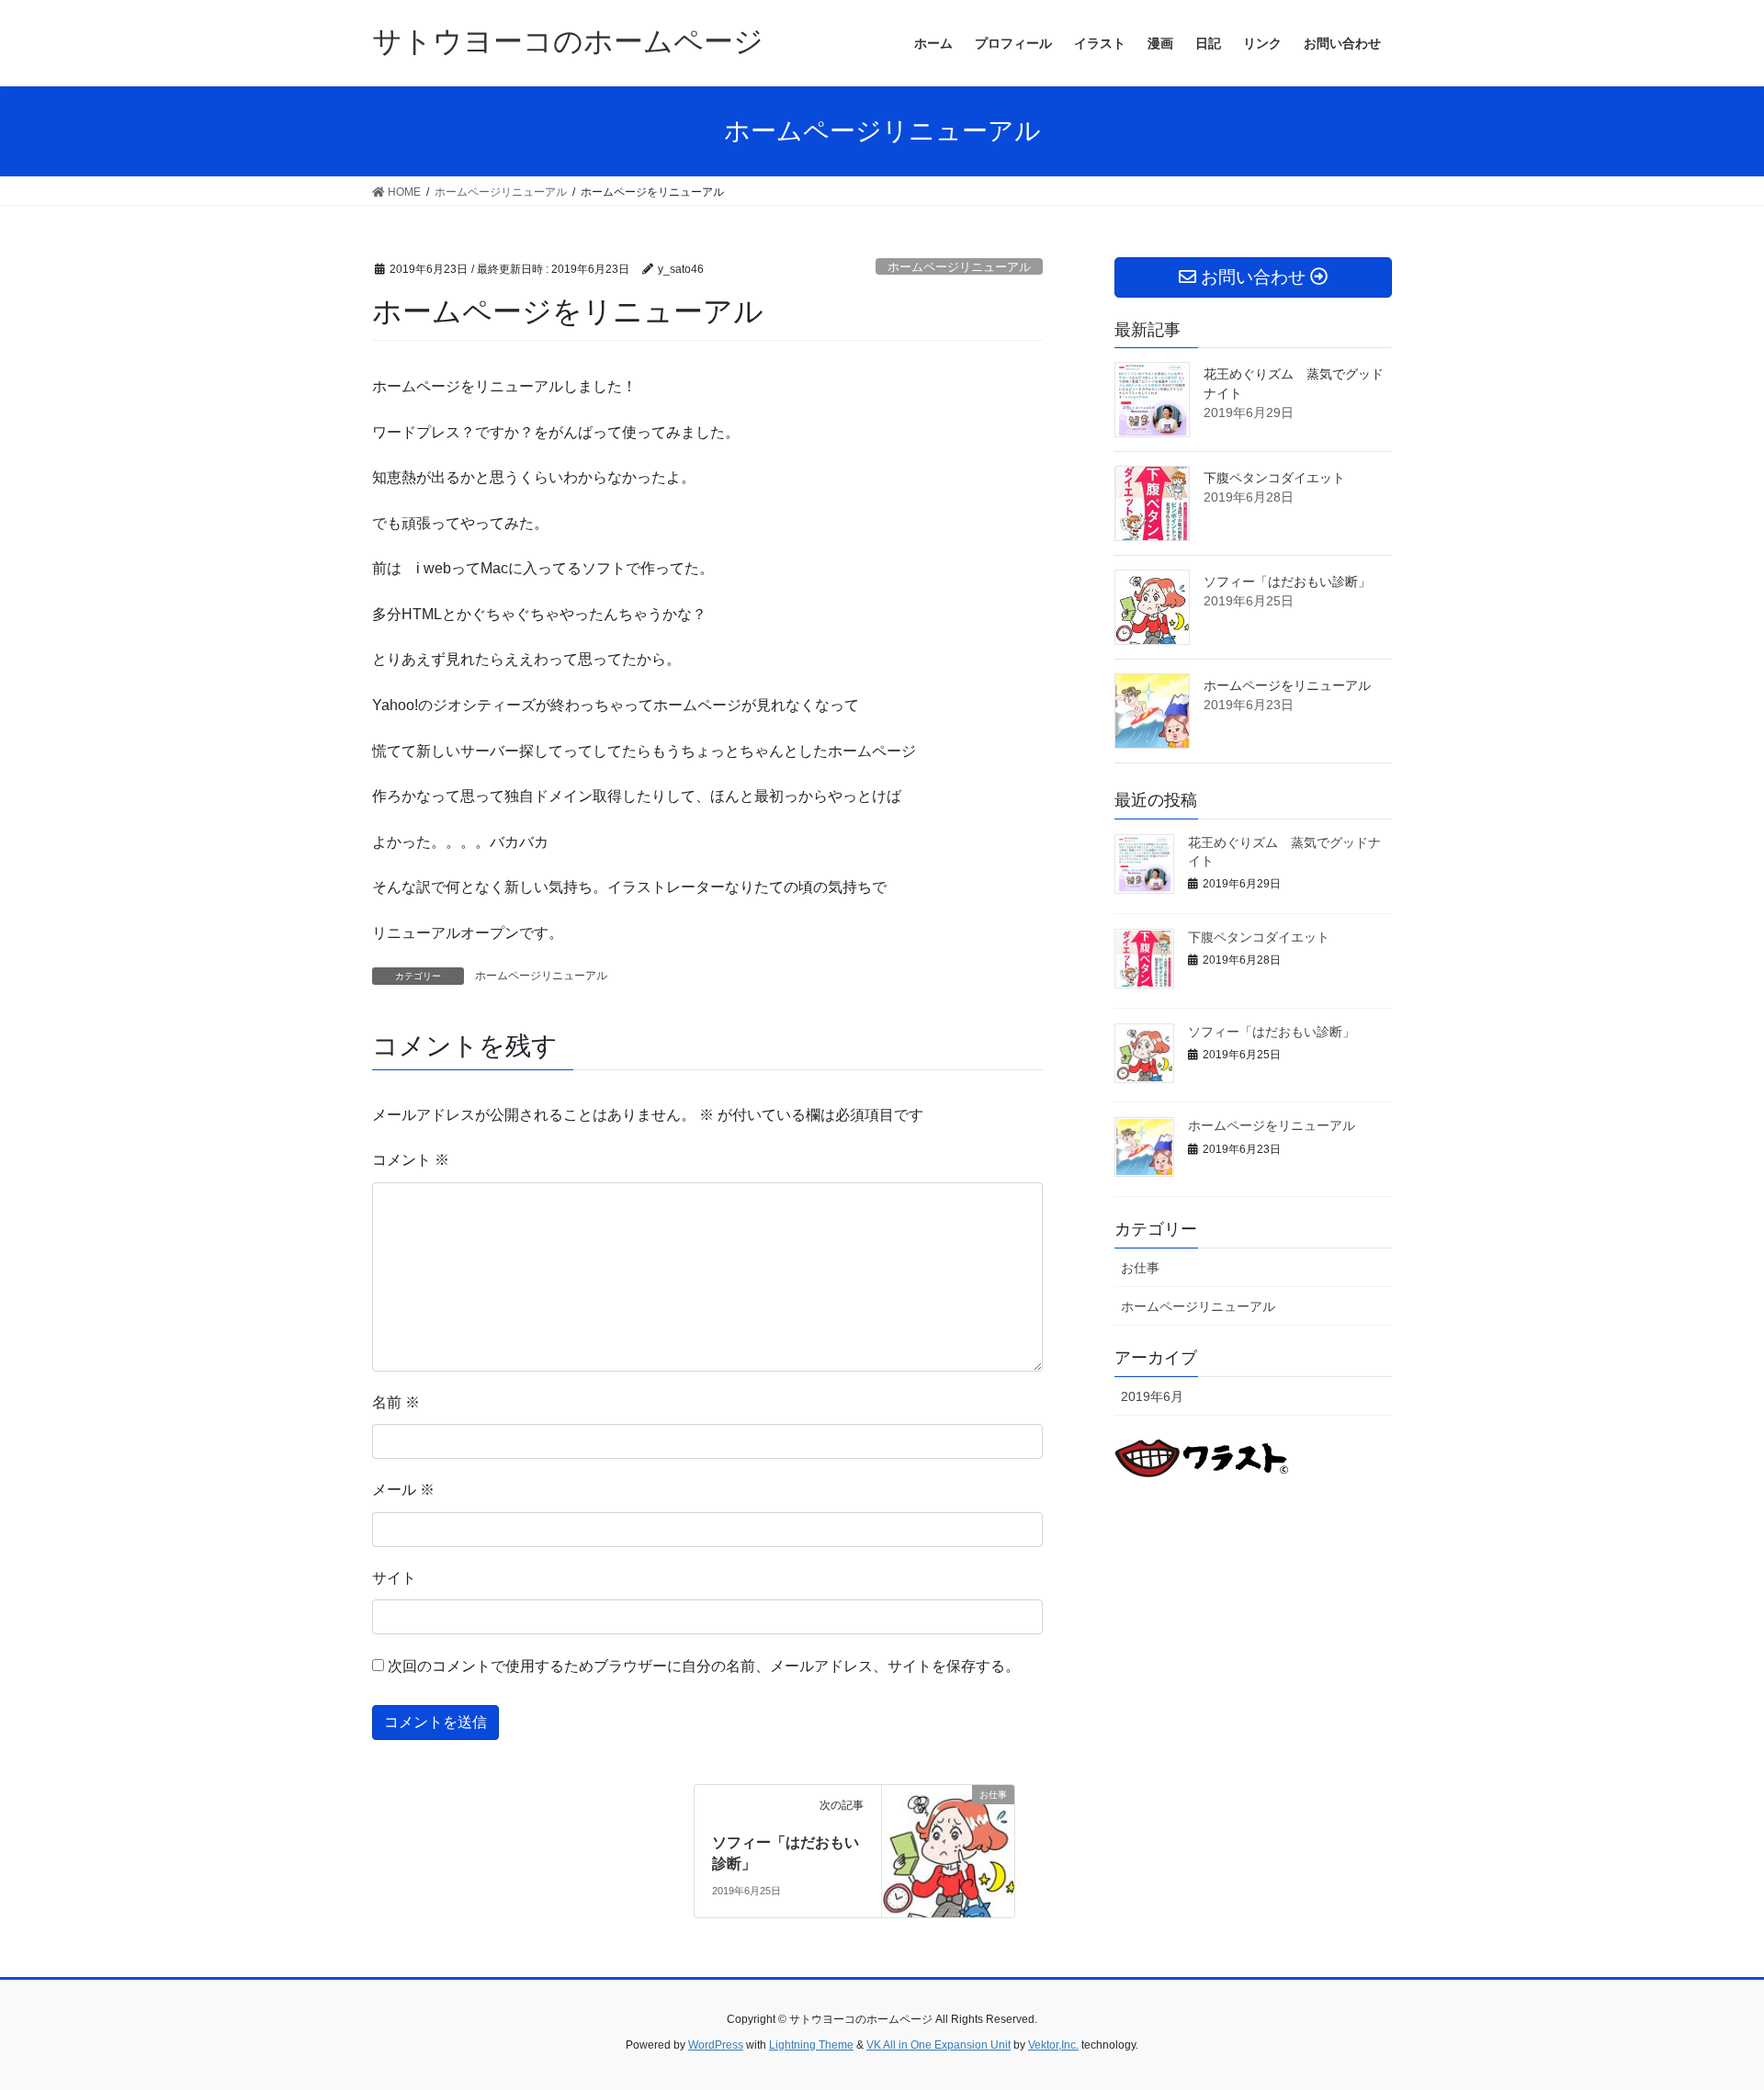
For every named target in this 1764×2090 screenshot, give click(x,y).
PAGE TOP (1707, 2011)
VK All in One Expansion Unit (939, 2045)
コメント (411, 1160)
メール (403, 1490)
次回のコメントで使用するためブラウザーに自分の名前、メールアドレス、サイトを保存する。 (704, 1666)
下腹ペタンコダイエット (1274, 478)
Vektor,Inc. (1053, 2045)
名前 (396, 1402)
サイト (394, 1578)
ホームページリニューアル (959, 267)
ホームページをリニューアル (1287, 685)
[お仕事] (948, 1850)
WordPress (716, 2045)
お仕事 (1140, 1268)
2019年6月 (1152, 1396)
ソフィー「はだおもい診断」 (1287, 582)
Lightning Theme (811, 2045)
